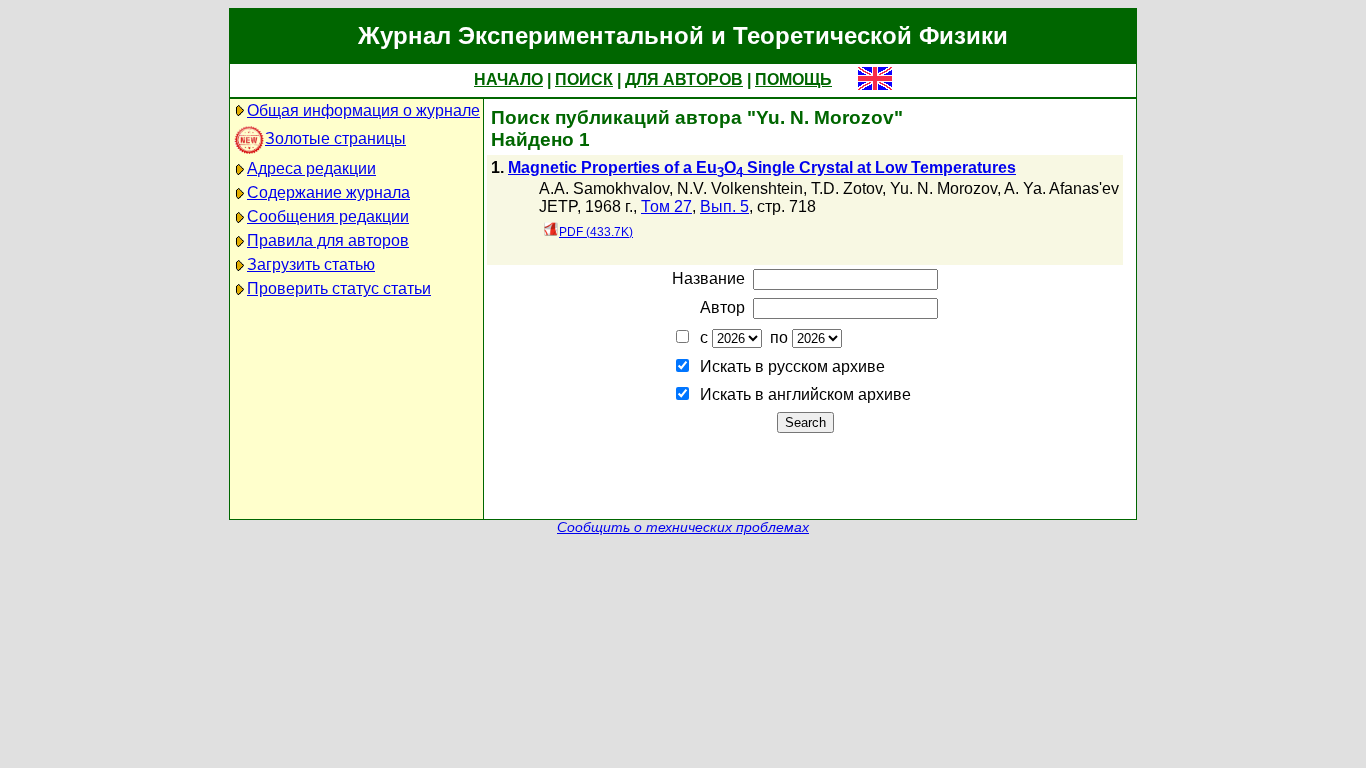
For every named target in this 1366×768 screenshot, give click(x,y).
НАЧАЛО (508, 79)
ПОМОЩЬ (793, 79)
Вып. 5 (724, 206)
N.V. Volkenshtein (740, 188)
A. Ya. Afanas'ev (1061, 188)
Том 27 (666, 206)
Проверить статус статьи (339, 288)
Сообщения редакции (328, 216)
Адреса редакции (311, 168)
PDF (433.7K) (596, 232)
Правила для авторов (328, 240)
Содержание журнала (328, 192)
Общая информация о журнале (363, 110)
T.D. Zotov (846, 188)
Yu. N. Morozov (943, 188)
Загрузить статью (311, 264)
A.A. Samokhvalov (604, 188)
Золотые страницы (335, 138)
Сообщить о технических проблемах (683, 527)
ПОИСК (584, 79)
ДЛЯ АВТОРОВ (684, 79)
